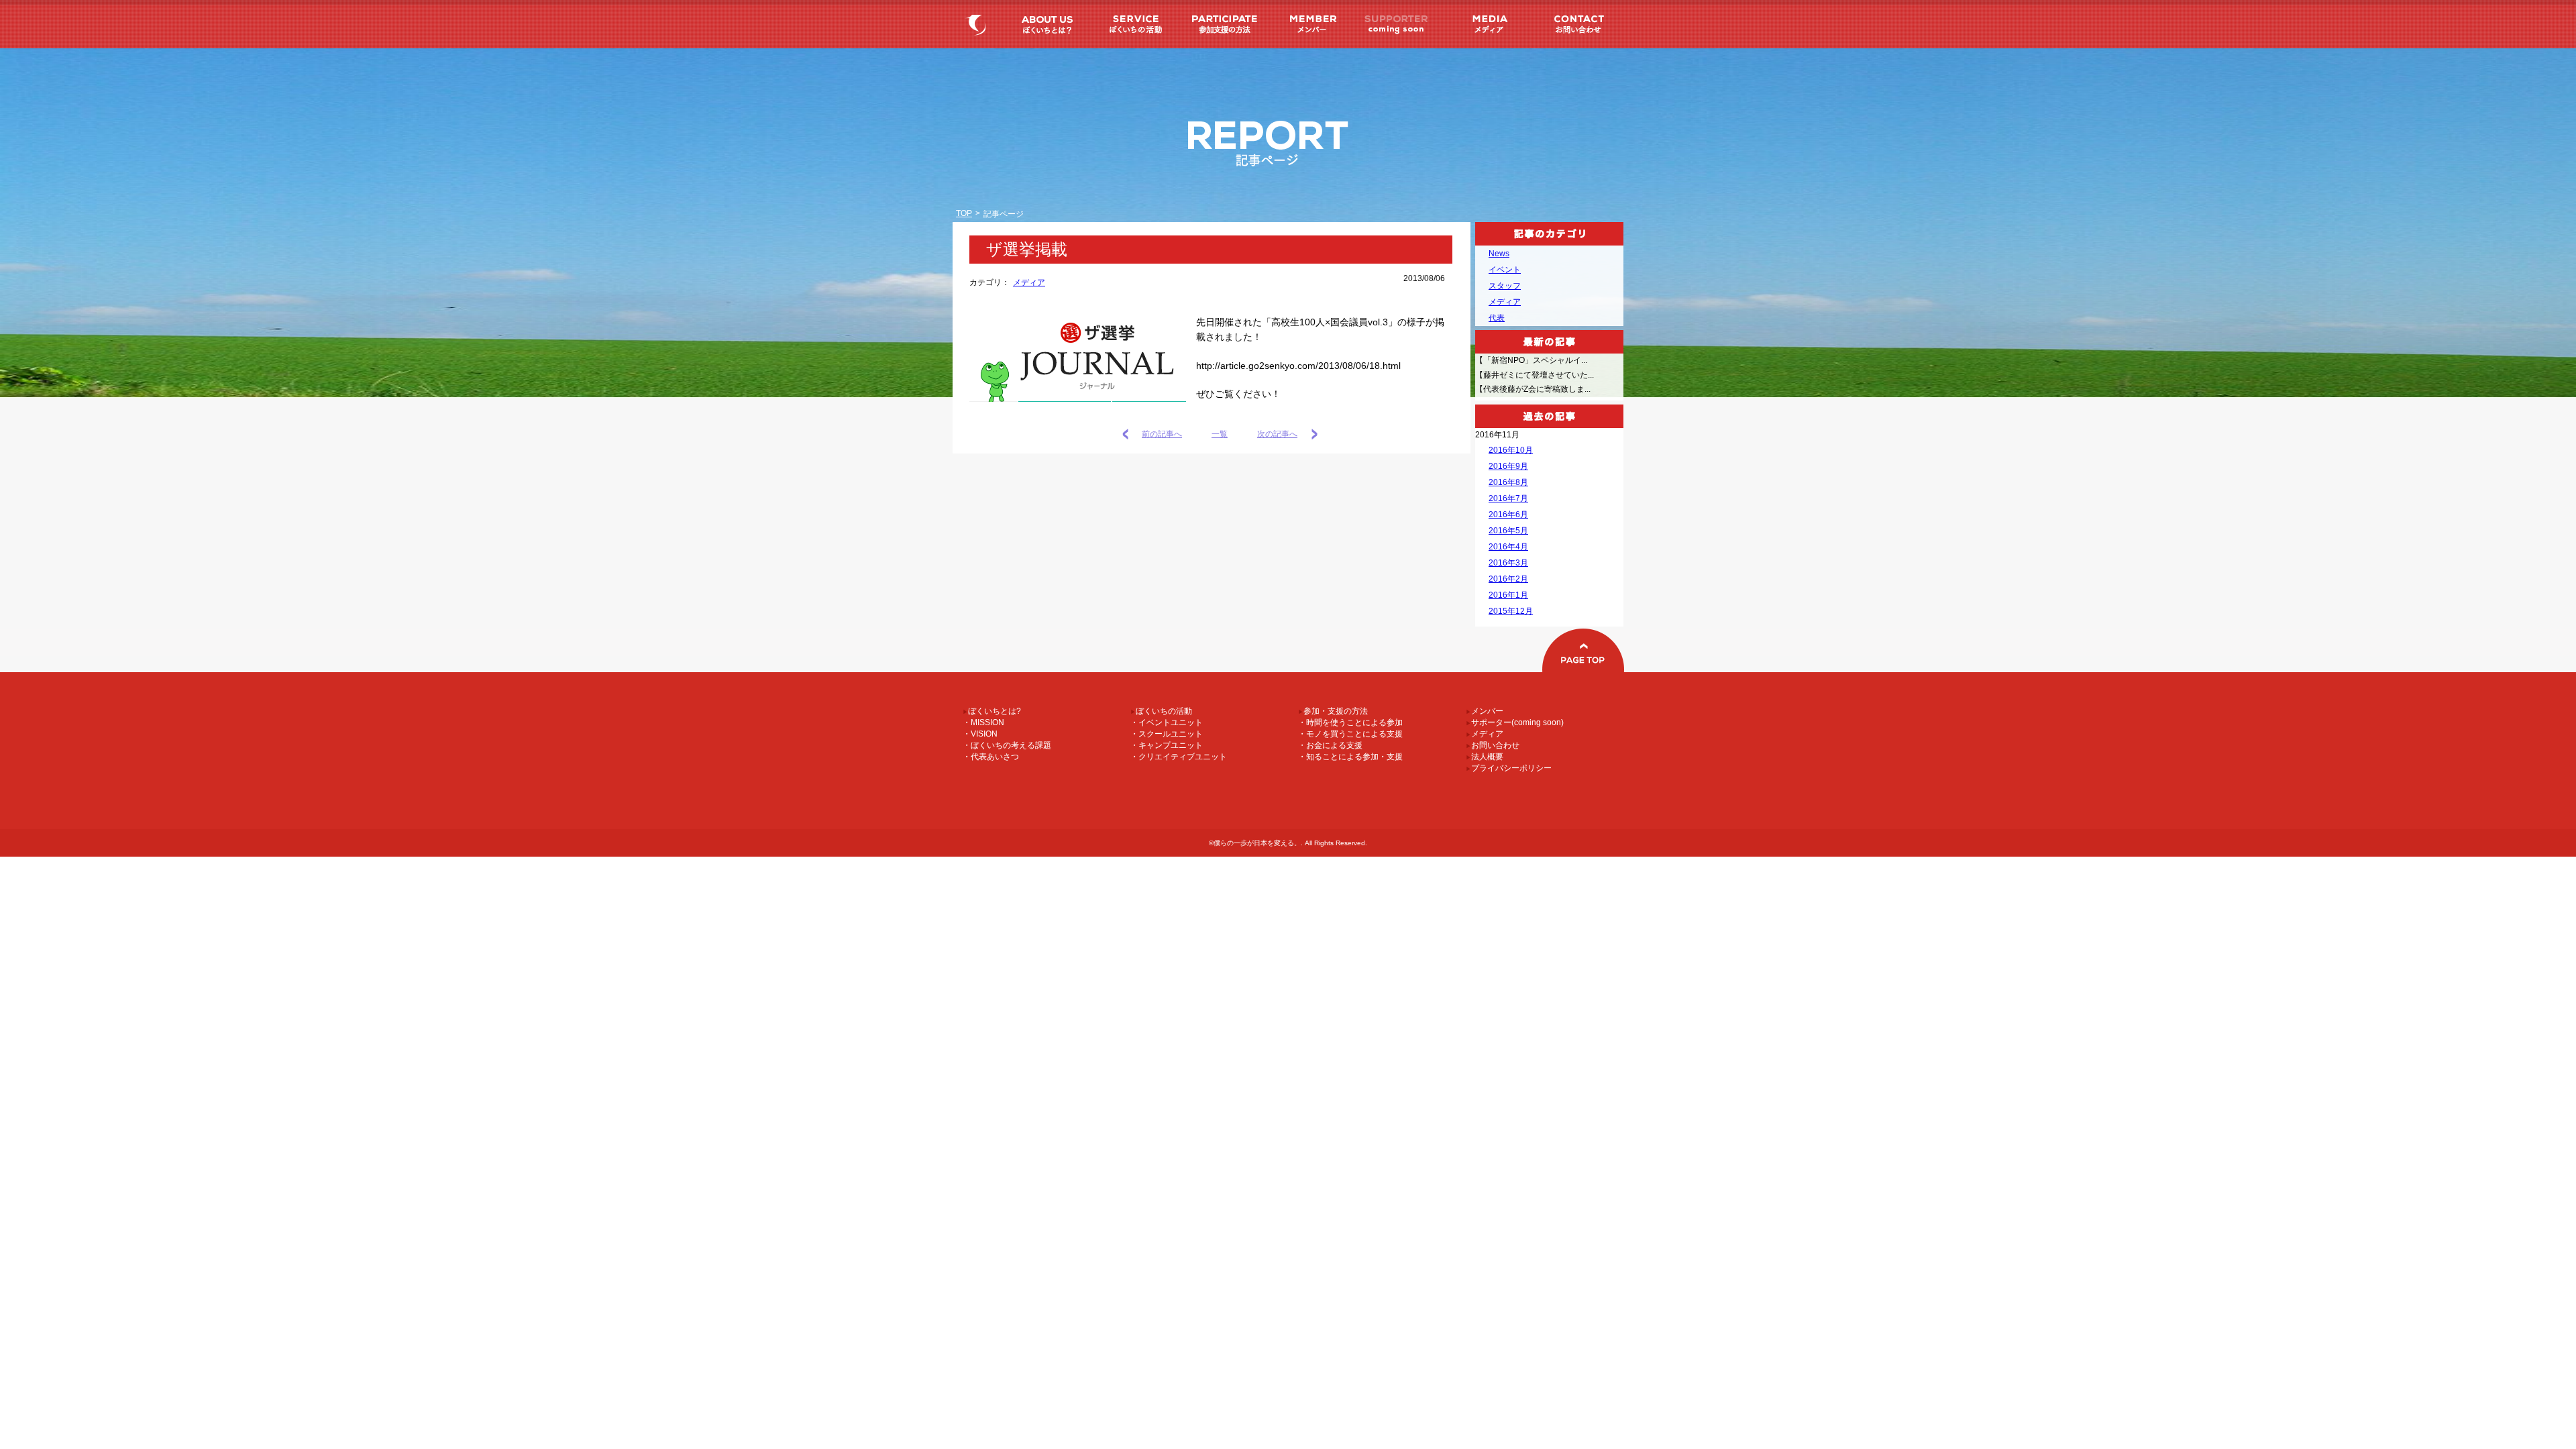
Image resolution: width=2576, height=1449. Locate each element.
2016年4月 (1508, 547)
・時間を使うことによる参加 (1350, 722)
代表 (1497, 318)
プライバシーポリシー (1509, 768)
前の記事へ (1162, 434)
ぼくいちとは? (1046, 24)
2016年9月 (1508, 466)
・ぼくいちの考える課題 (1007, 745)
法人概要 (1485, 757)
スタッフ (1505, 286)
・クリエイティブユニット (1179, 757)
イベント (1505, 270)
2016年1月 (1508, 595)
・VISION (980, 734)
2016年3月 (1508, 563)
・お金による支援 (1330, 745)
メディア (1485, 24)
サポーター (1397, 24)
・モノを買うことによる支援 (1350, 734)
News (1499, 254)
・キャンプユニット (1167, 745)
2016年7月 (1508, 498)
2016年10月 (1511, 450)
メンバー (1310, 24)
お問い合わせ (1577, 24)
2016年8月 (1508, 482)
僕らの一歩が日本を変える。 (978, 24)
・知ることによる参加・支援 (1350, 757)
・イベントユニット (1167, 722)
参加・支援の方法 (1222, 24)
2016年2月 (1508, 579)
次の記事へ (1277, 434)
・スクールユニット (1167, 734)
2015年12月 (1511, 611)
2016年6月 (1508, 515)
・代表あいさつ (991, 757)
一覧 (1220, 434)
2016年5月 (1508, 531)
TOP (964, 213)
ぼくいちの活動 (1134, 24)
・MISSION (983, 722)
